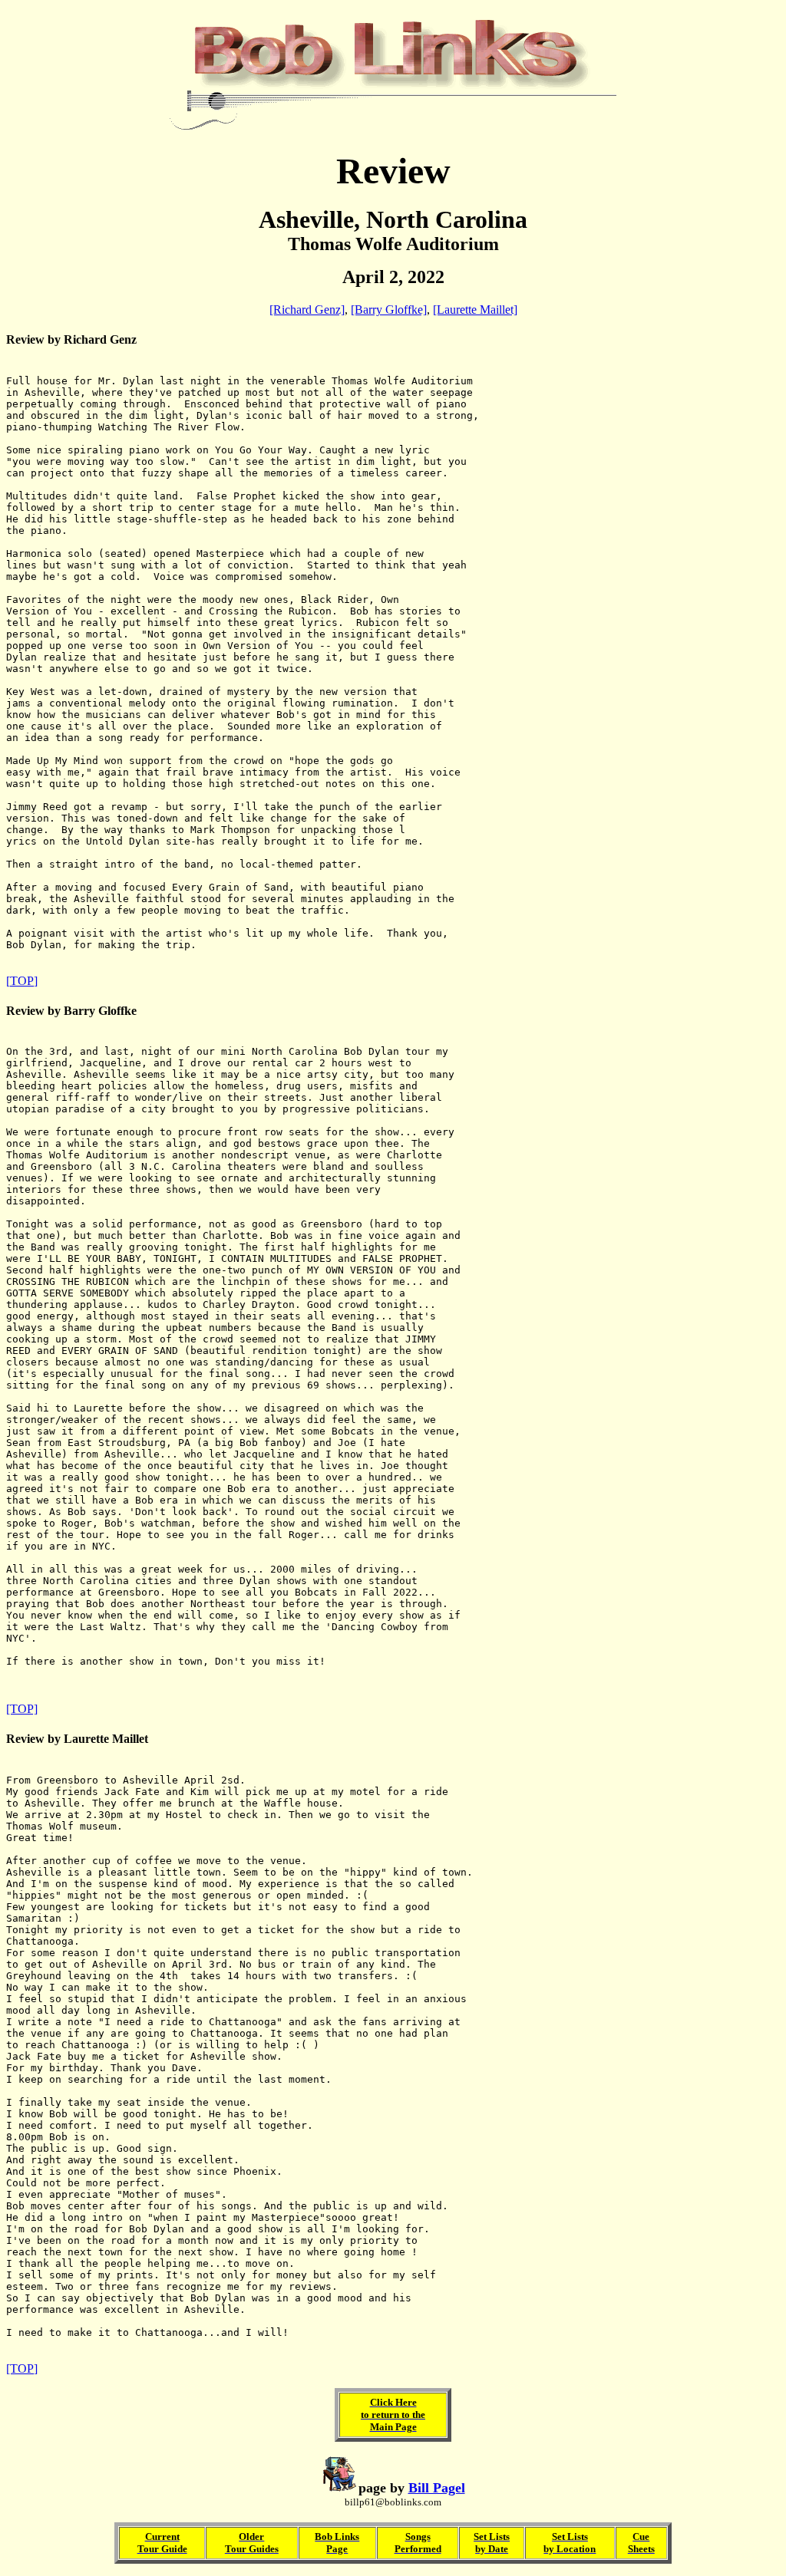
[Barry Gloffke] (389, 310)
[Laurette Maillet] (475, 310)
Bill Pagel (437, 2488)
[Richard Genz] (307, 310)
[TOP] (22, 981)
